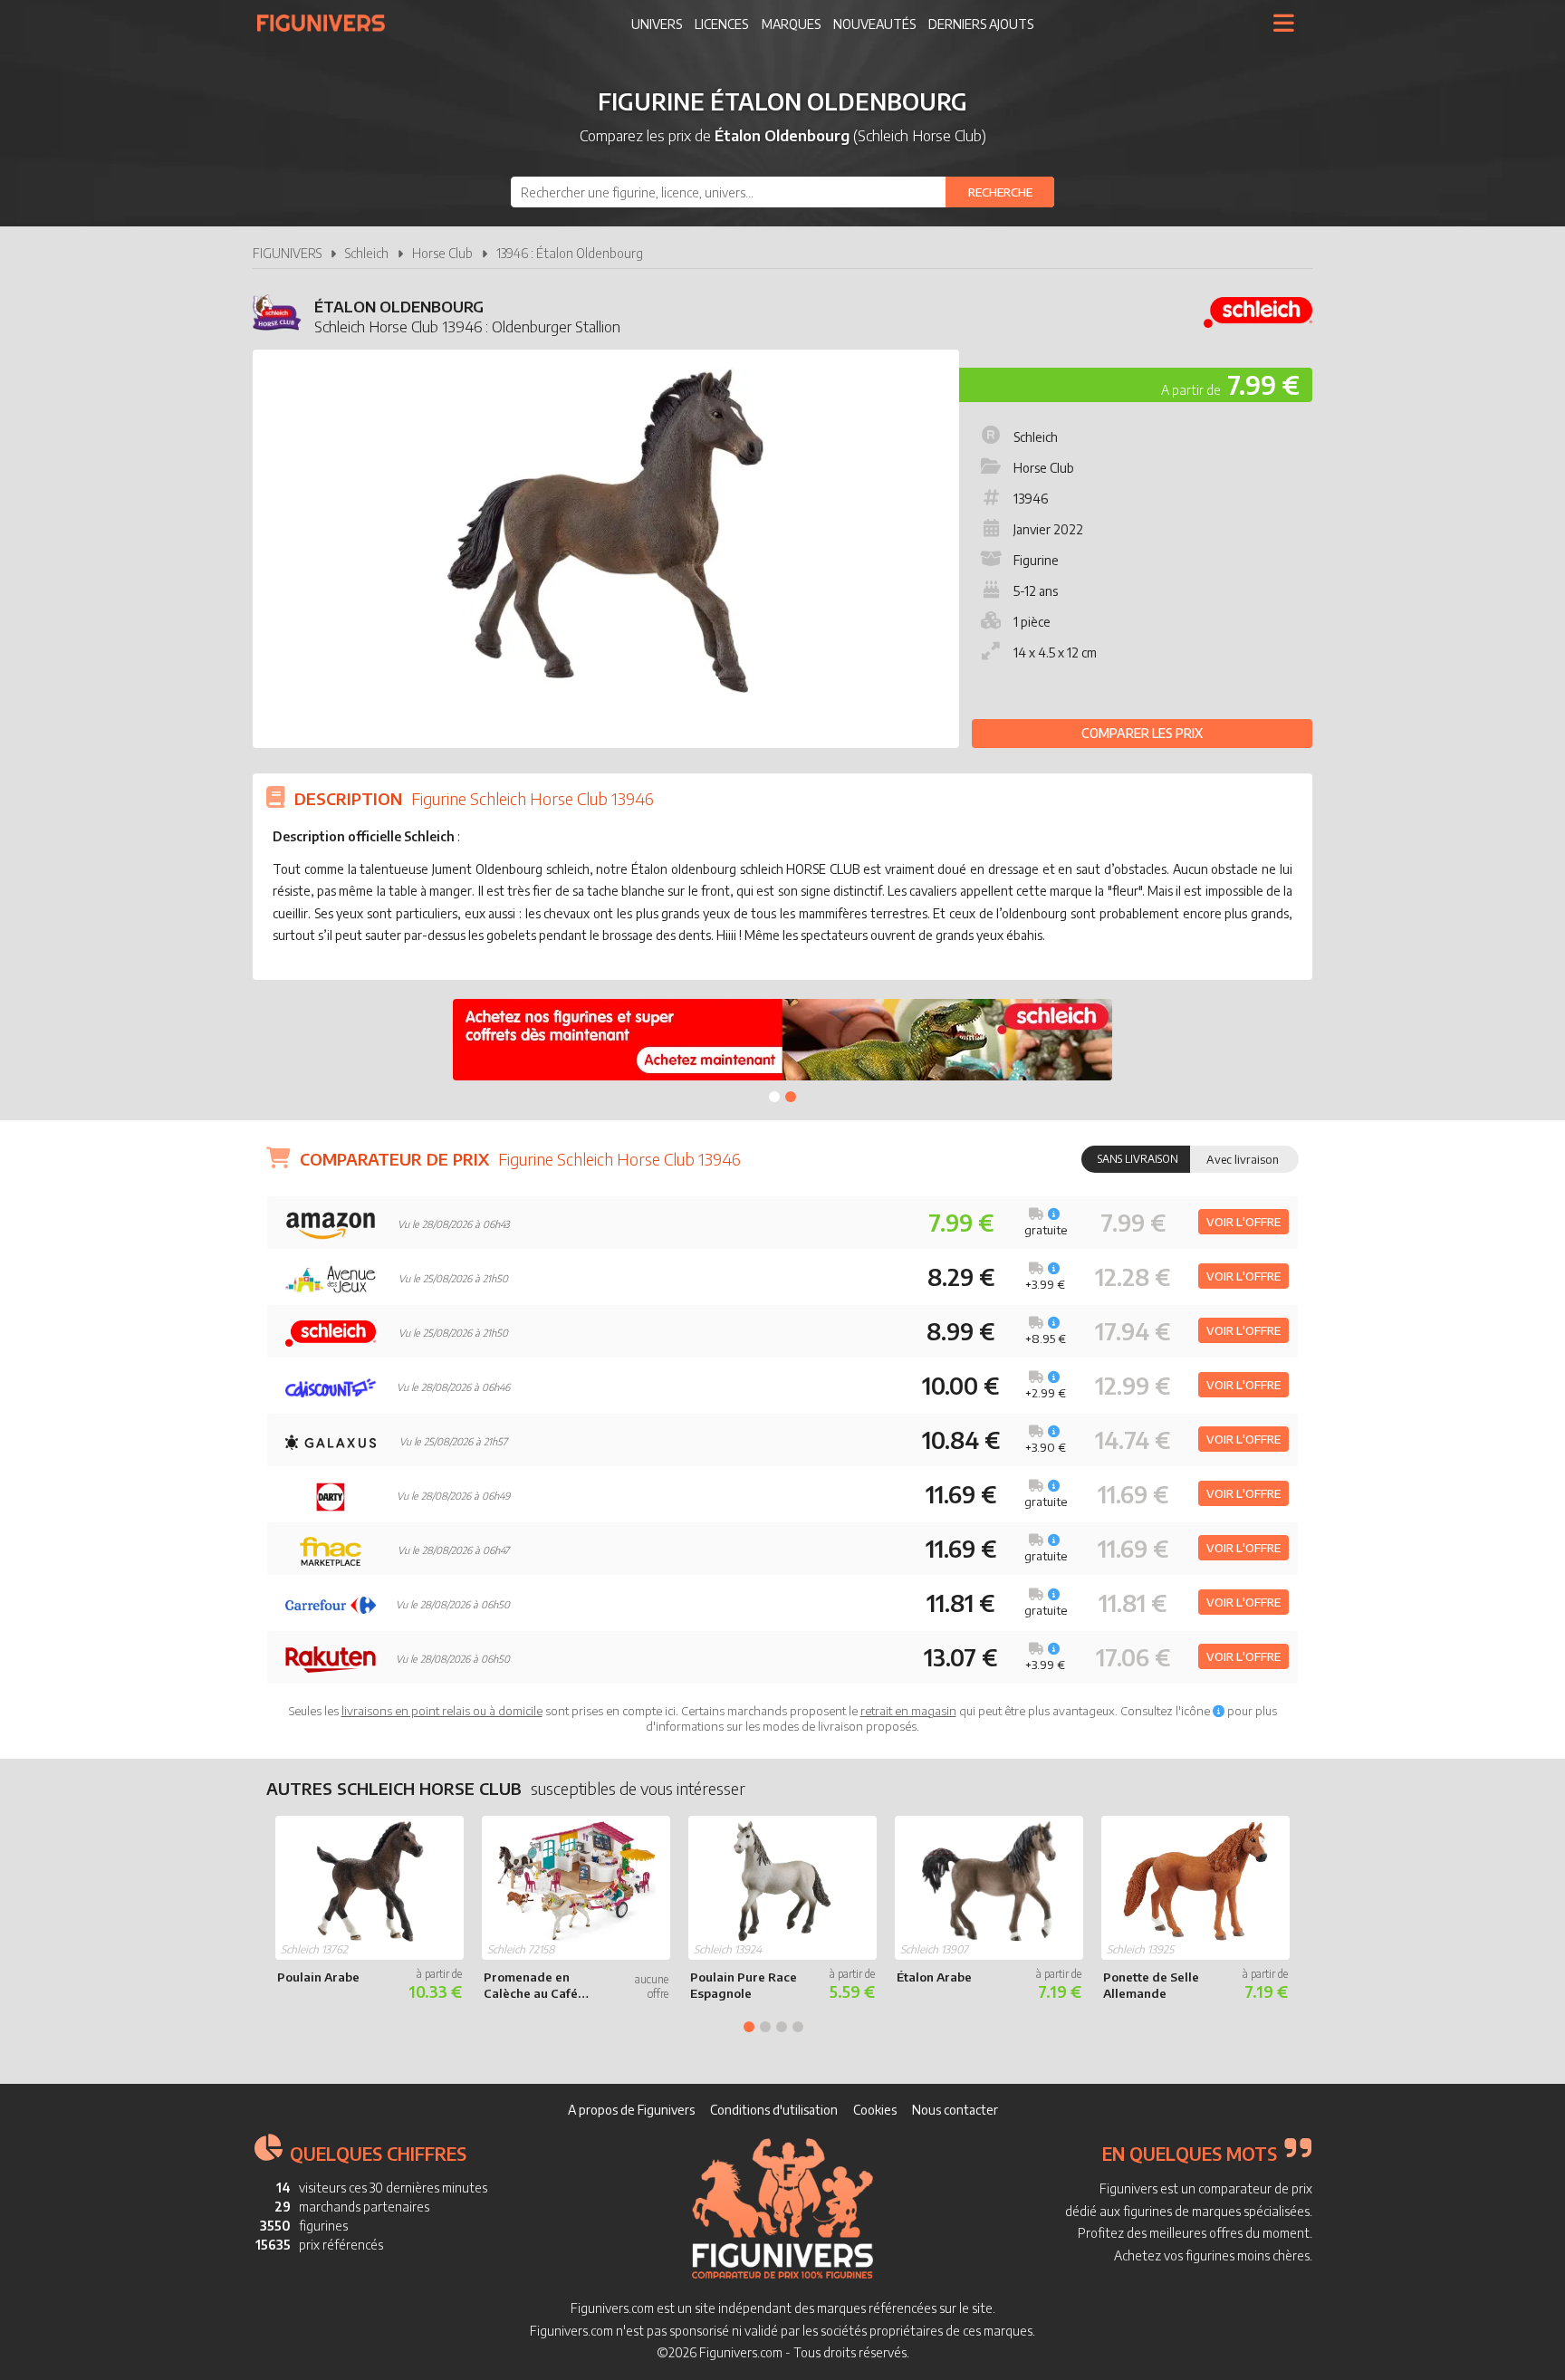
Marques (791, 24)
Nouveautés (874, 24)
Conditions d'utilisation (774, 2110)
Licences (721, 24)
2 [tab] (791, 1097)
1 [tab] (774, 1097)
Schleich (367, 253)
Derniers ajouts (981, 24)
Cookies (875, 2110)
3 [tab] (782, 2027)
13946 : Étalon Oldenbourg (570, 253)
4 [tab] (798, 2027)
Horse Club (442, 253)
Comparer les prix (1142, 733)
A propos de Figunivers (631, 2110)
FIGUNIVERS (287, 253)
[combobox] (782, 192)
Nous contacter (955, 2110)
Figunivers (328, 23)
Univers (657, 24)
